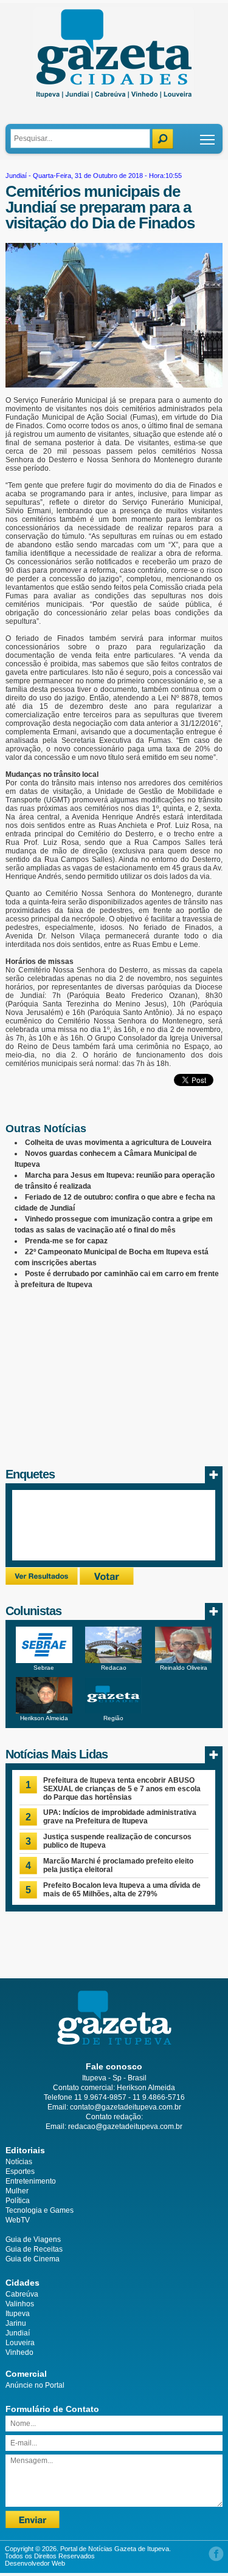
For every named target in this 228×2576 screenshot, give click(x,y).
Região (113, 1718)
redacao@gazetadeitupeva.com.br (125, 2127)
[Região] (113, 1711)
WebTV (18, 2220)
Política (18, 2201)
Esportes (20, 2171)
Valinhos (20, 2304)
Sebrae (44, 1668)
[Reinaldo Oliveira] (183, 1661)
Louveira (20, 2343)
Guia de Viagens (33, 2239)
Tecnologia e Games (40, 2210)
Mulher (17, 2191)
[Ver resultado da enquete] (42, 1582)
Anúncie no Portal (35, 2385)
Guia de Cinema (33, 2259)
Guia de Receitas (34, 2249)
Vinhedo (19, 2352)
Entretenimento (31, 2181)
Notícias (19, 2162)
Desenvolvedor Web (35, 2563)
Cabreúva (22, 2294)
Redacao (114, 1668)
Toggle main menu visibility (208, 139)
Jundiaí (16, 176)
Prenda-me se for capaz (66, 1241)
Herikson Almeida (44, 1718)
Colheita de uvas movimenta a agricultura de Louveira (118, 1143)
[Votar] (107, 1582)
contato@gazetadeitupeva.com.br (126, 2107)
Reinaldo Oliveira (184, 1668)
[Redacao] (113, 1661)
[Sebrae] (44, 1661)
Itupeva (18, 2314)
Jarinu (16, 2323)
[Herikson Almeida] (44, 1711)
